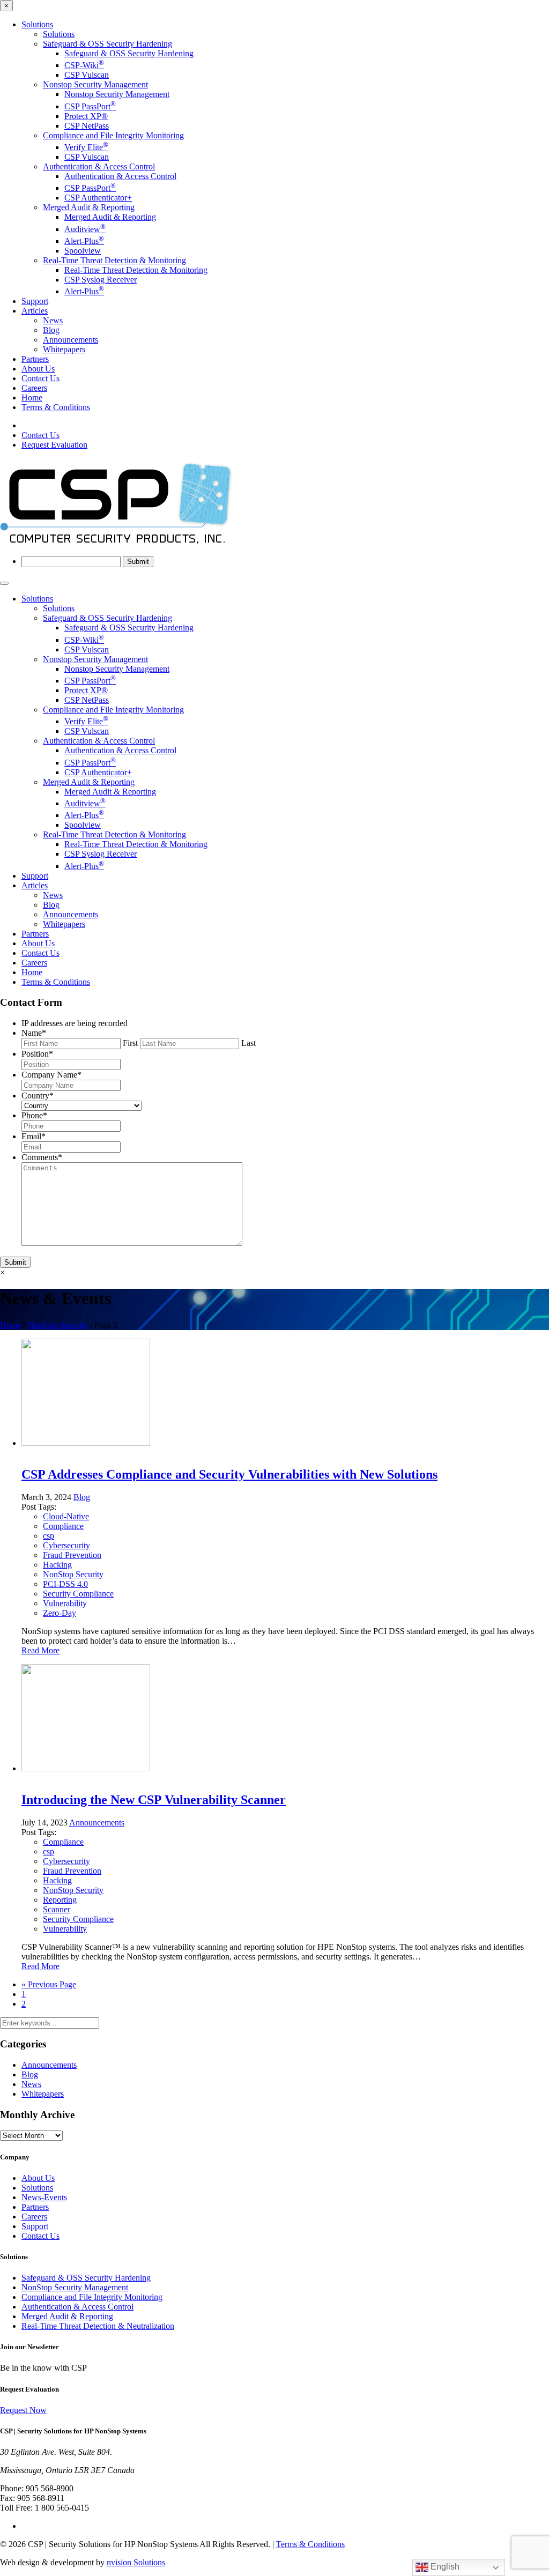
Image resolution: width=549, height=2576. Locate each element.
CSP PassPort (90, 106)
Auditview (85, 229)
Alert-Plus (84, 241)
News (53, 320)
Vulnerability (65, 1603)
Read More (40, 1650)
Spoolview (83, 251)
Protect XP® (86, 116)
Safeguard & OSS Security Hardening (107, 44)
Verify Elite (86, 147)
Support (35, 301)
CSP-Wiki (84, 65)
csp (49, 1536)
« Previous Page (49, 1984)
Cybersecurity (66, 1545)
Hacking (57, 1565)
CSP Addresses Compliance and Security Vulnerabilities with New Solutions (229, 1474)
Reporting (60, 1900)
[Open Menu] (4, 583)
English (444, 2567)
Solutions (37, 24)
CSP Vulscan (87, 75)
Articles (35, 311)
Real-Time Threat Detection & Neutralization (98, 2326)
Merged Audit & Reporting (89, 207)
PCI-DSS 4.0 (65, 1584)
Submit (15, 1262)
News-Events (44, 2197)
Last (248, 1043)
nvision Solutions (136, 2562)
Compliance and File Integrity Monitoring (113, 135)
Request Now (23, 2410)
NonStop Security (58, 1325)
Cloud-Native (66, 1516)
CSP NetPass (87, 126)
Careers (34, 388)
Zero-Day (60, 1613)
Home (32, 398)
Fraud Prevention (72, 1555)
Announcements (71, 340)
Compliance (63, 1526)
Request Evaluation (54, 445)
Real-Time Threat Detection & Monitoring (114, 260)
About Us (38, 369)
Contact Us (40, 378)
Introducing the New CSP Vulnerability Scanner (154, 1800)
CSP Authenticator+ (98, 198)
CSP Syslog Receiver (101, 280)
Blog (51, 330)
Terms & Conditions (56, 407)
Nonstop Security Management (95, 84)
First (130, 1043)
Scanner (57, 1909)
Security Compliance (78, 1594)
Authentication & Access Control (99, 166)
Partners (35, 359)
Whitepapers (64, 349)
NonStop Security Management (75, 2287)
